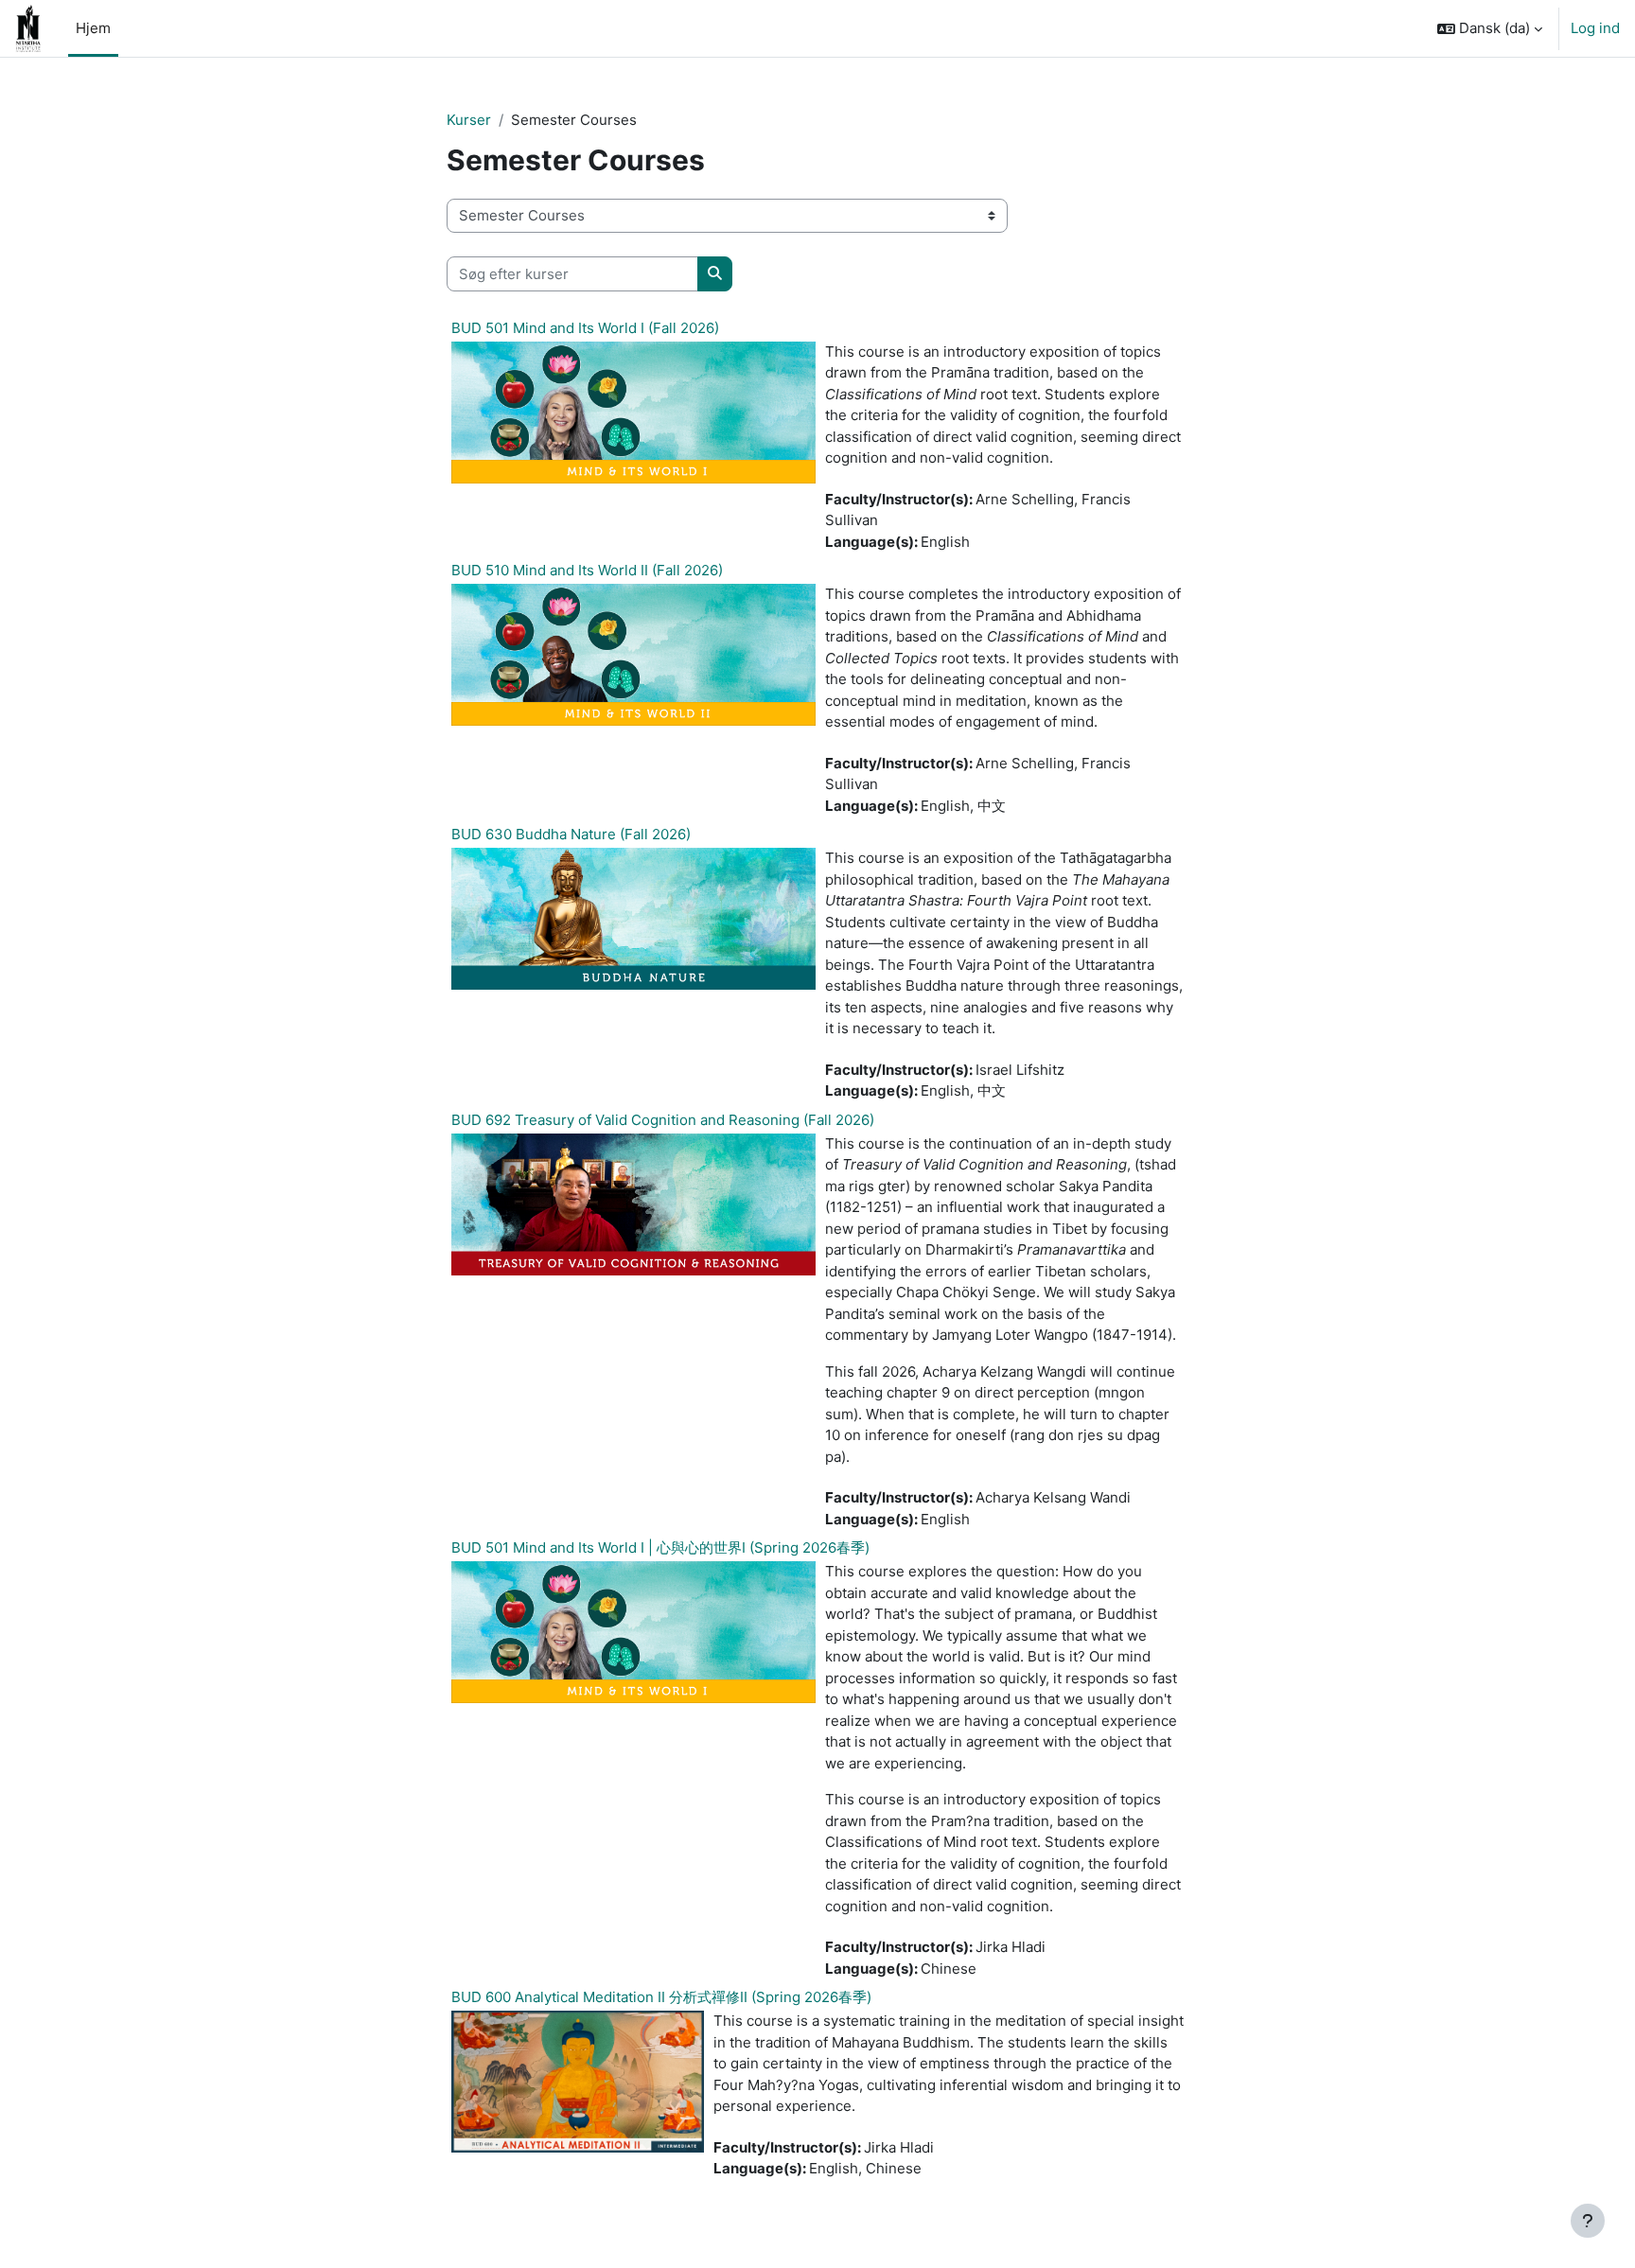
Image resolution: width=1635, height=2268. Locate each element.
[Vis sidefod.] (1588, 2221)
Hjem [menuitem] (93, 28)
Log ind (1595, 28)
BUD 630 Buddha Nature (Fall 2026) (571, 834)
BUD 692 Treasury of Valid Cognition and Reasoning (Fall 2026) (663, 1120)
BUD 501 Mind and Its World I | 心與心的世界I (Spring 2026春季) (660, 1547)
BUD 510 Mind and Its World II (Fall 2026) (587, 570)
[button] (1490, 28)
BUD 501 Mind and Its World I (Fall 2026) (585, 328)
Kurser (469, 120)
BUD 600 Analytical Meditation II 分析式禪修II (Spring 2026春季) (661, 1997)
